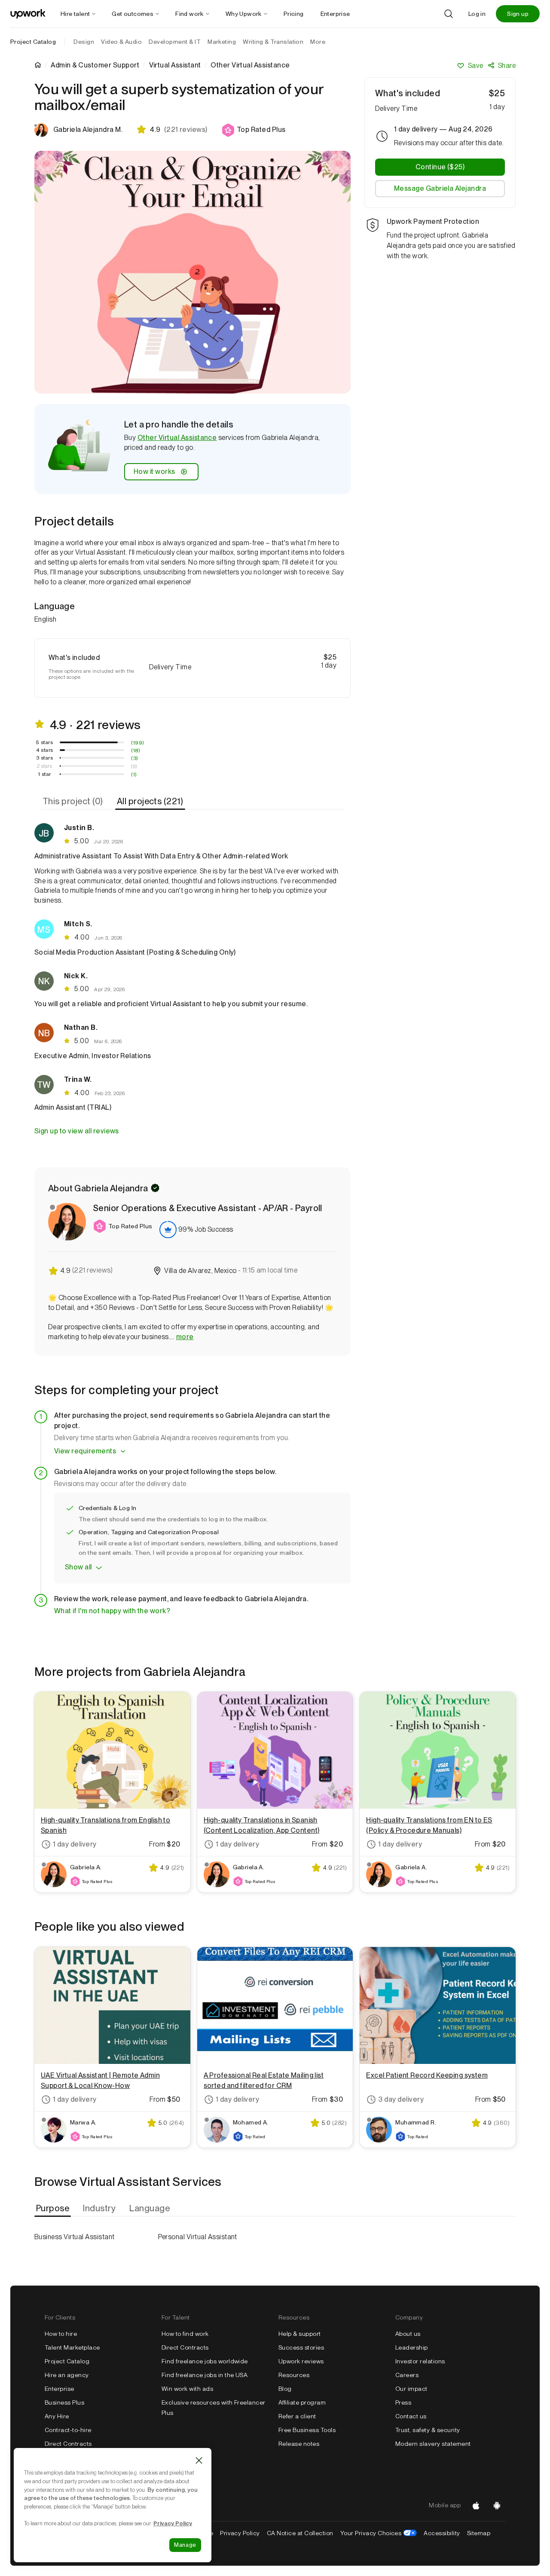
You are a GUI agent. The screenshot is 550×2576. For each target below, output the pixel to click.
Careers (407, 2375)
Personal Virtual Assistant (198, 2237)
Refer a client (297, 2416)
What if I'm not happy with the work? (112, 1611)
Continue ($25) (440, 167)
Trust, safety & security (428, 2430)
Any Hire (57, 2416)
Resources (294, 2375)
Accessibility (442, 2533)
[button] (254, 130)
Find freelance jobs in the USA (205, 2375)
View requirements (85, 1451)
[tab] (74, 801)
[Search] (449, 14)
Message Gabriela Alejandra (440, 188)
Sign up (518, 14)
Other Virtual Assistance (177, 438)
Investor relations (420, 2361)
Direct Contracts (68, 2444)
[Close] (199, 2460)
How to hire (61, 2334)
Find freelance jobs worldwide (205, 2361)
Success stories (301, 2347)
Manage (185, 2545)
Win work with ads (187, 2389)
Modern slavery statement (433, 2444)
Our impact (411, 2389)
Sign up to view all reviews (77, 1131)
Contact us (411, 2416)
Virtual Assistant (175, 65)
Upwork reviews (301, 2361)
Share (507, 66)
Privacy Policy (240, 2533)
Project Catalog (33, 42)
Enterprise (60, 2389)
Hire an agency (67, 2375)
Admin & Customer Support (95, 65)
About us (408, 2334)
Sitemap (479, 2533)
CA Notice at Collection (300, 2533)
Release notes (299, 2444)
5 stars (44, 742)
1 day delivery (75, 1844)
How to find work (185, 2334)
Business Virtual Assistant (74, 2237)
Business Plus (64, 2402)
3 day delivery (401, 2099)
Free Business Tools (307, 2430)
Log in (477, 14)
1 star (45, 774)
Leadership (412, 2347)
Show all (78, 1567)
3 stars (44, 758)
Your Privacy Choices (379, 2533)
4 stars (45, 750)
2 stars (44, 766)
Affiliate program (302, 2402)
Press (403, 2402)
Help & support (300, 2334)
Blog (285, 2389)
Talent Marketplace (72, 2347)
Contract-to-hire (68, 2430)
